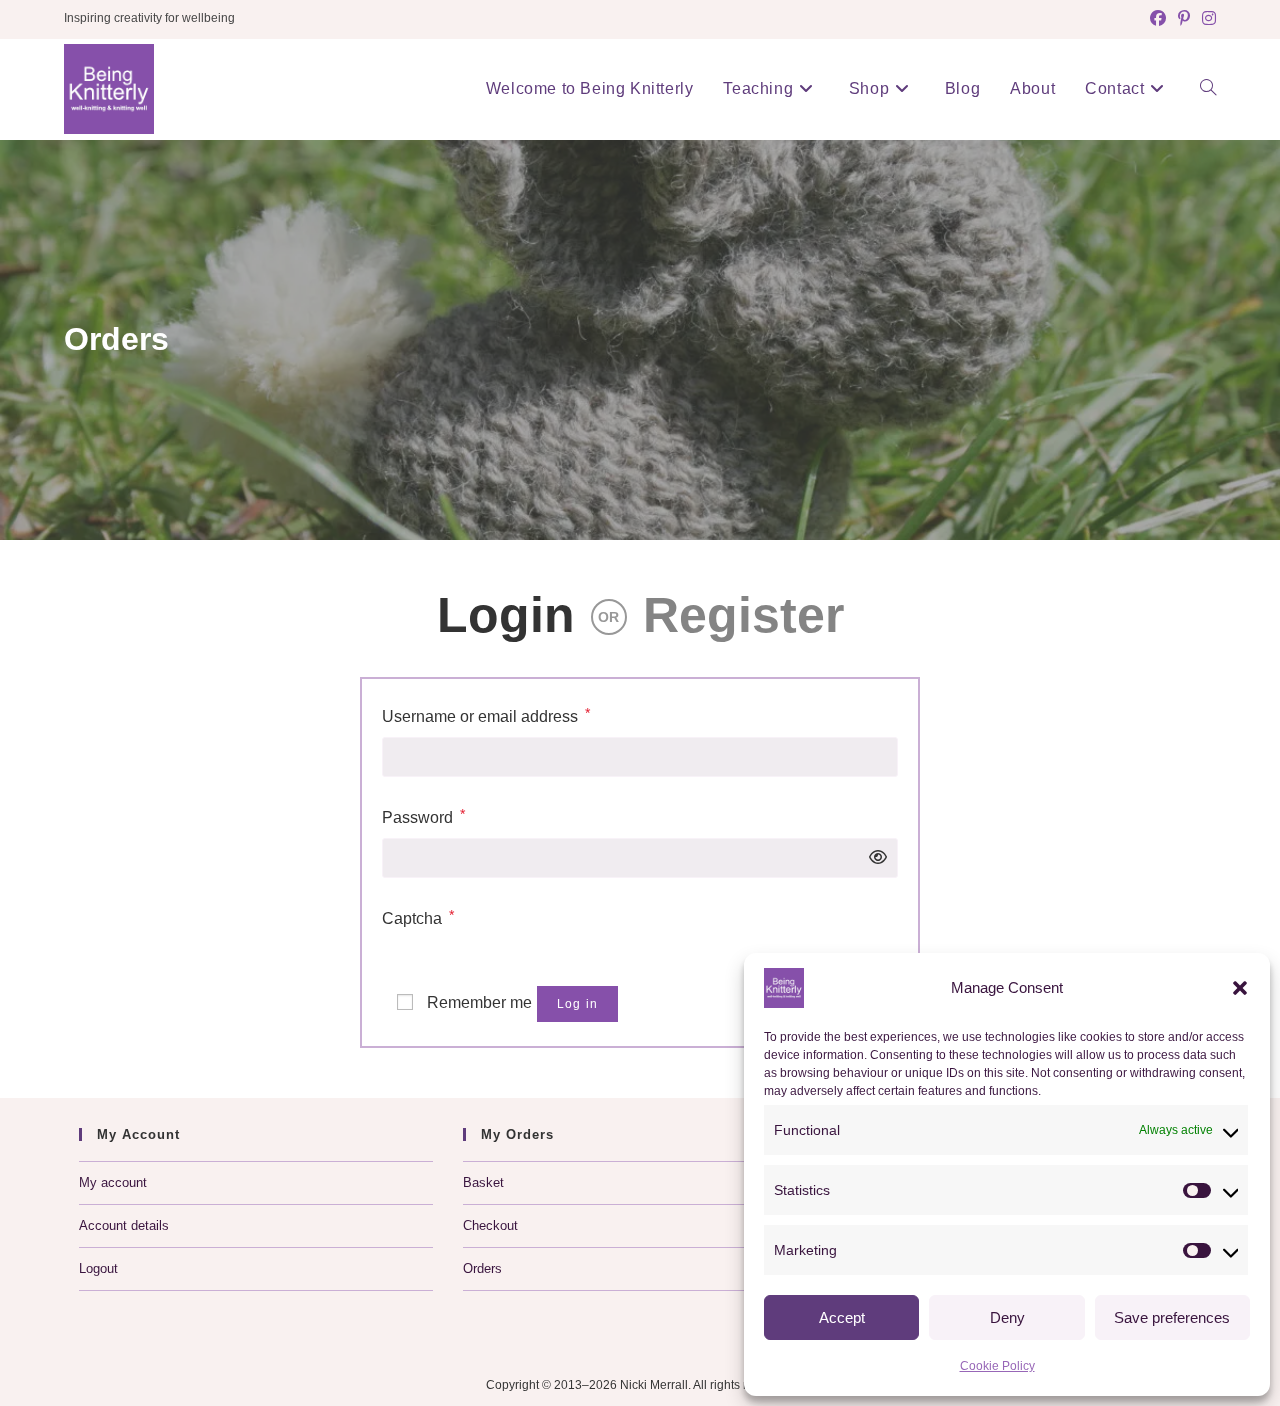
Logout (98, 1268)
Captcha (418, 917)
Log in (577, 1004)
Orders (482, 1268)
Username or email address (486, 715)
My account (113, 1182)
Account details (124, 1225)
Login (506, 615)
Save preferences (1172, 1317)
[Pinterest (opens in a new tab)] (1184, 19)
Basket (483, 1182)
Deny (1007, 1317)
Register (743, 615)
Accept (842, 1317)
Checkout (490, 1225)
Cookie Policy (997, 1366)
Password (423, 816)
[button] (1240, 988)
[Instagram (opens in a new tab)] (1206, 19)
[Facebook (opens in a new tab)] (1158, 19)
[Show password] (873, 858)
